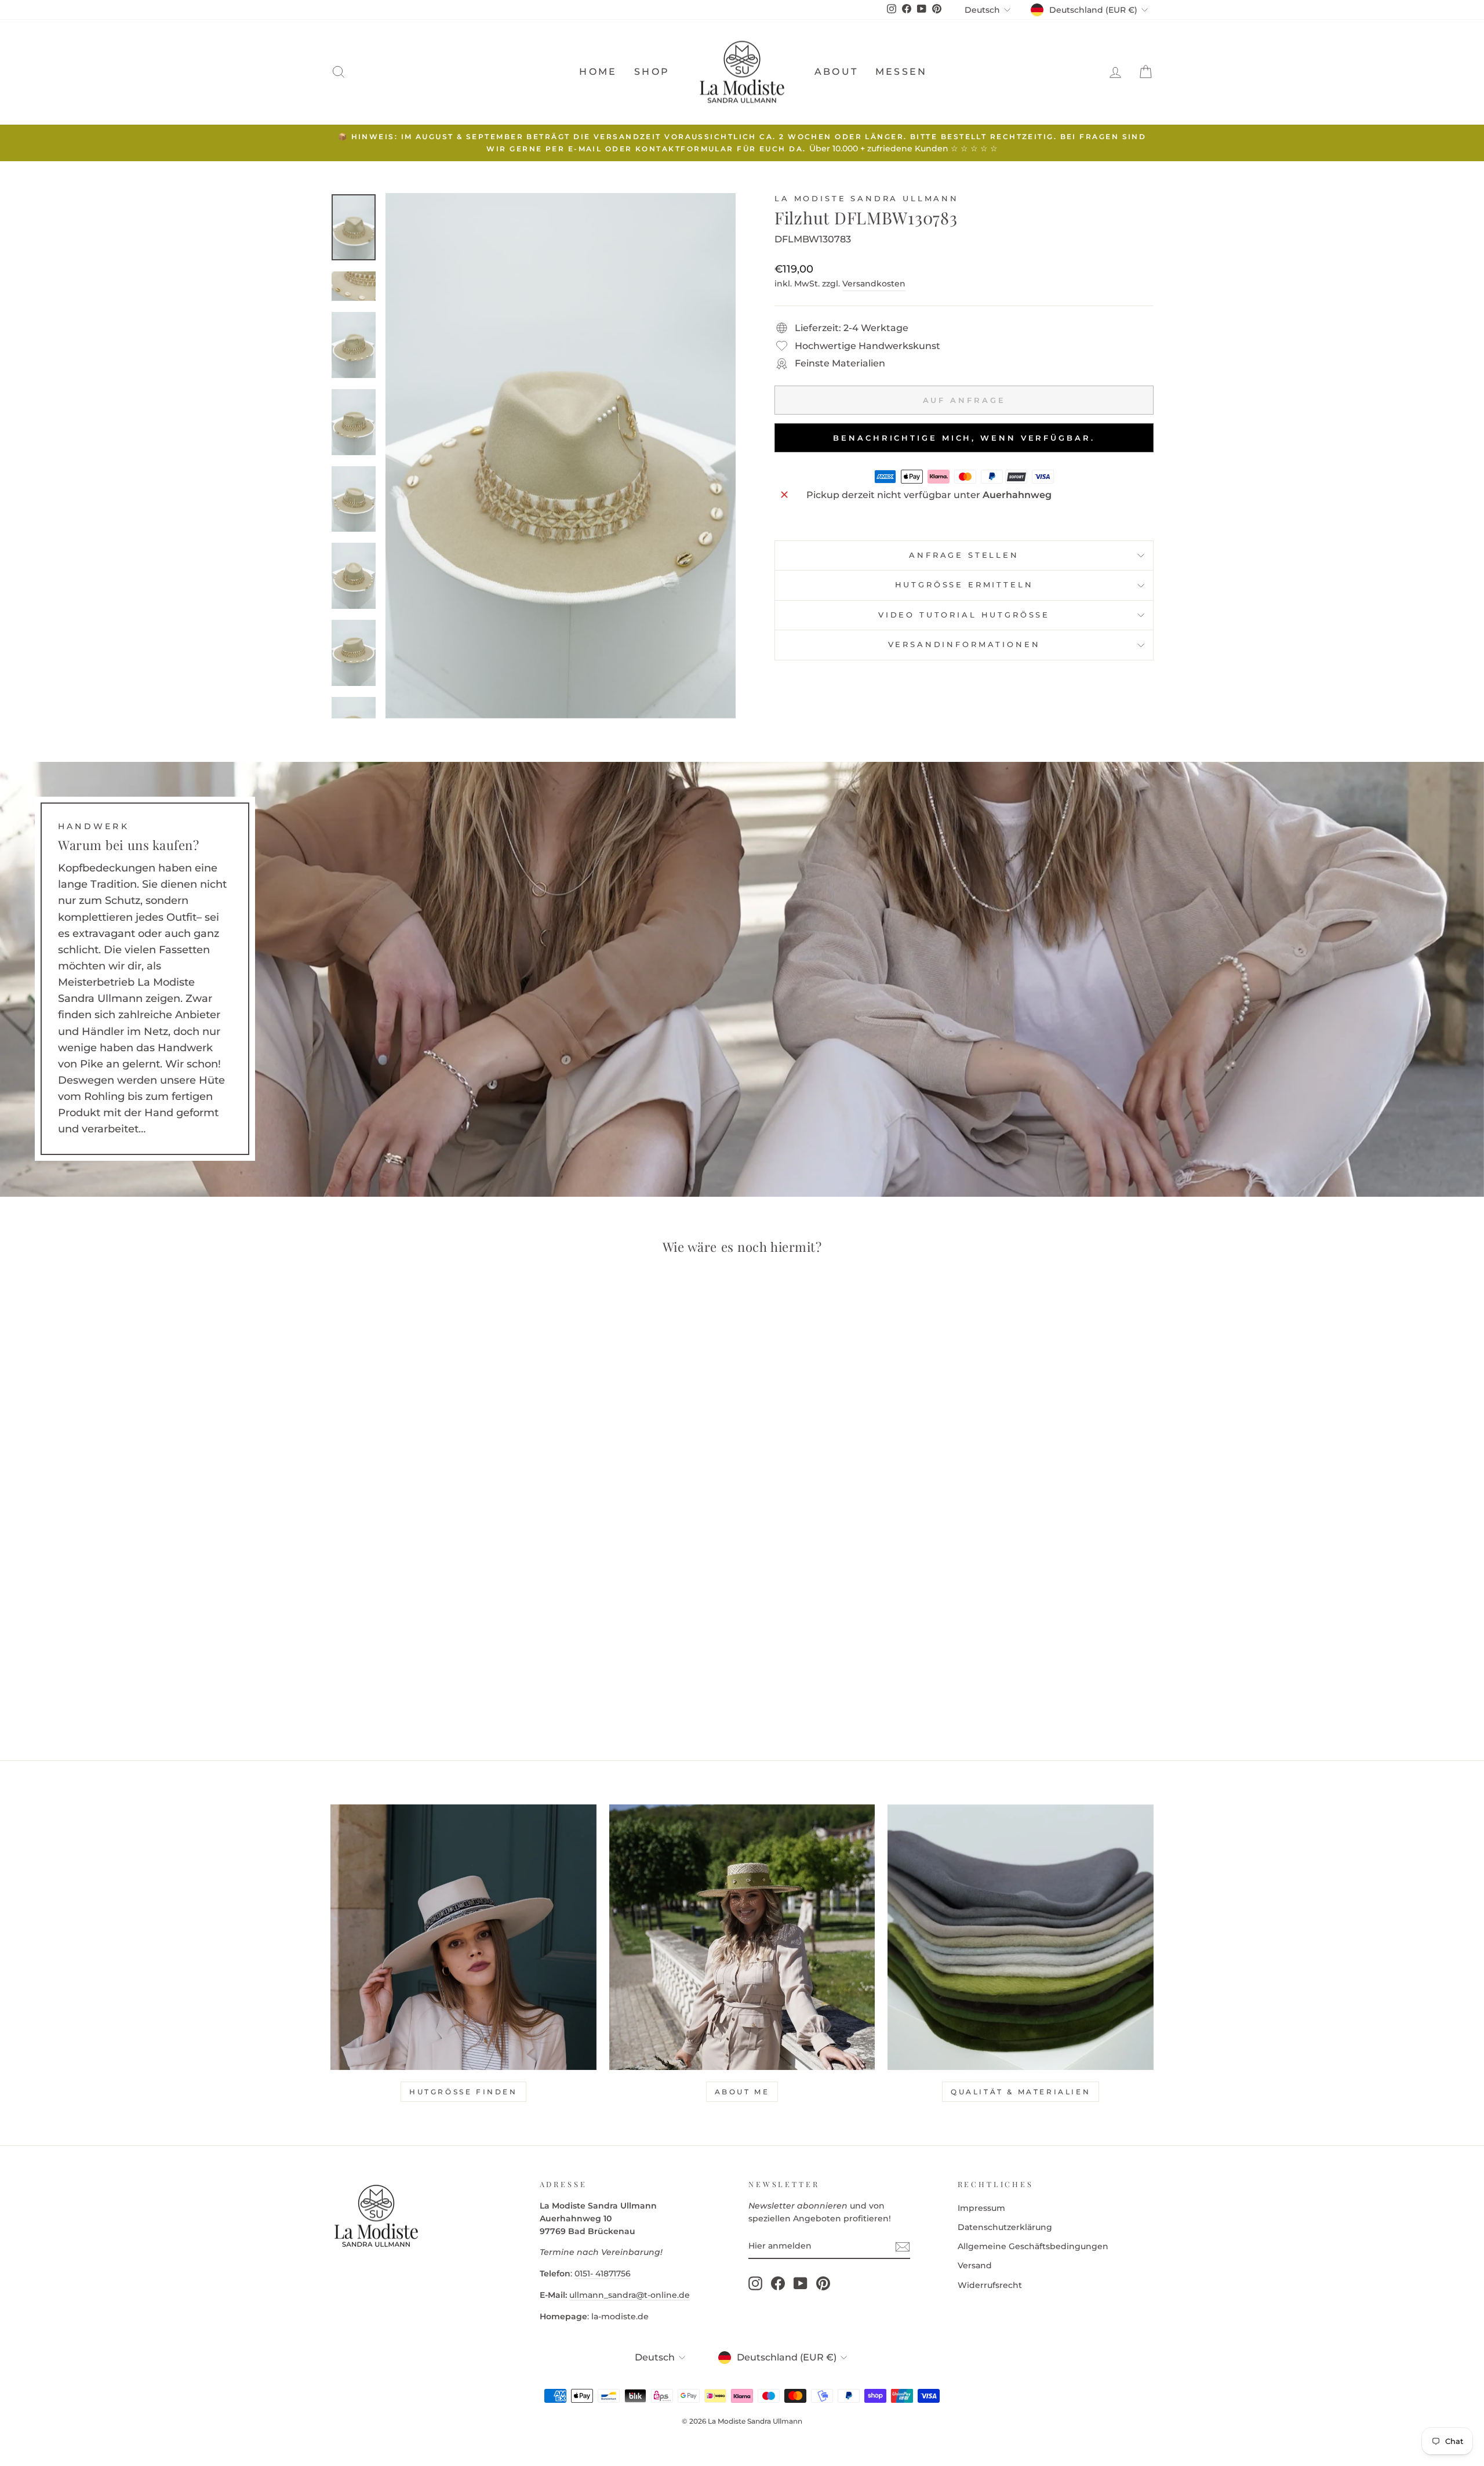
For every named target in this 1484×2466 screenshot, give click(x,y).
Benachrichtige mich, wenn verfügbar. (964, 438)
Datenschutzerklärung (1005, 2227)
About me (742, 2092)
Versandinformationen (964, 644)
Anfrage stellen (964, 555)
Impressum (981, 2208)
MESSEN (901, 72)
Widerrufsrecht (990, 2285)
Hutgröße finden (463, 2092)
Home (598, 72)
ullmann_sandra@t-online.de (630, 2295)
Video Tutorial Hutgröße (964, 615)
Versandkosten (874, 284)
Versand (975, 2265)
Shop (652, 72)
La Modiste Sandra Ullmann (867, 199)
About (836, 72)
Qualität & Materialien (1021, 2092)
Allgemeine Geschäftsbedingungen (1033, 2246)
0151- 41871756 (603, 2273)
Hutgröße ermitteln (964, 585)
